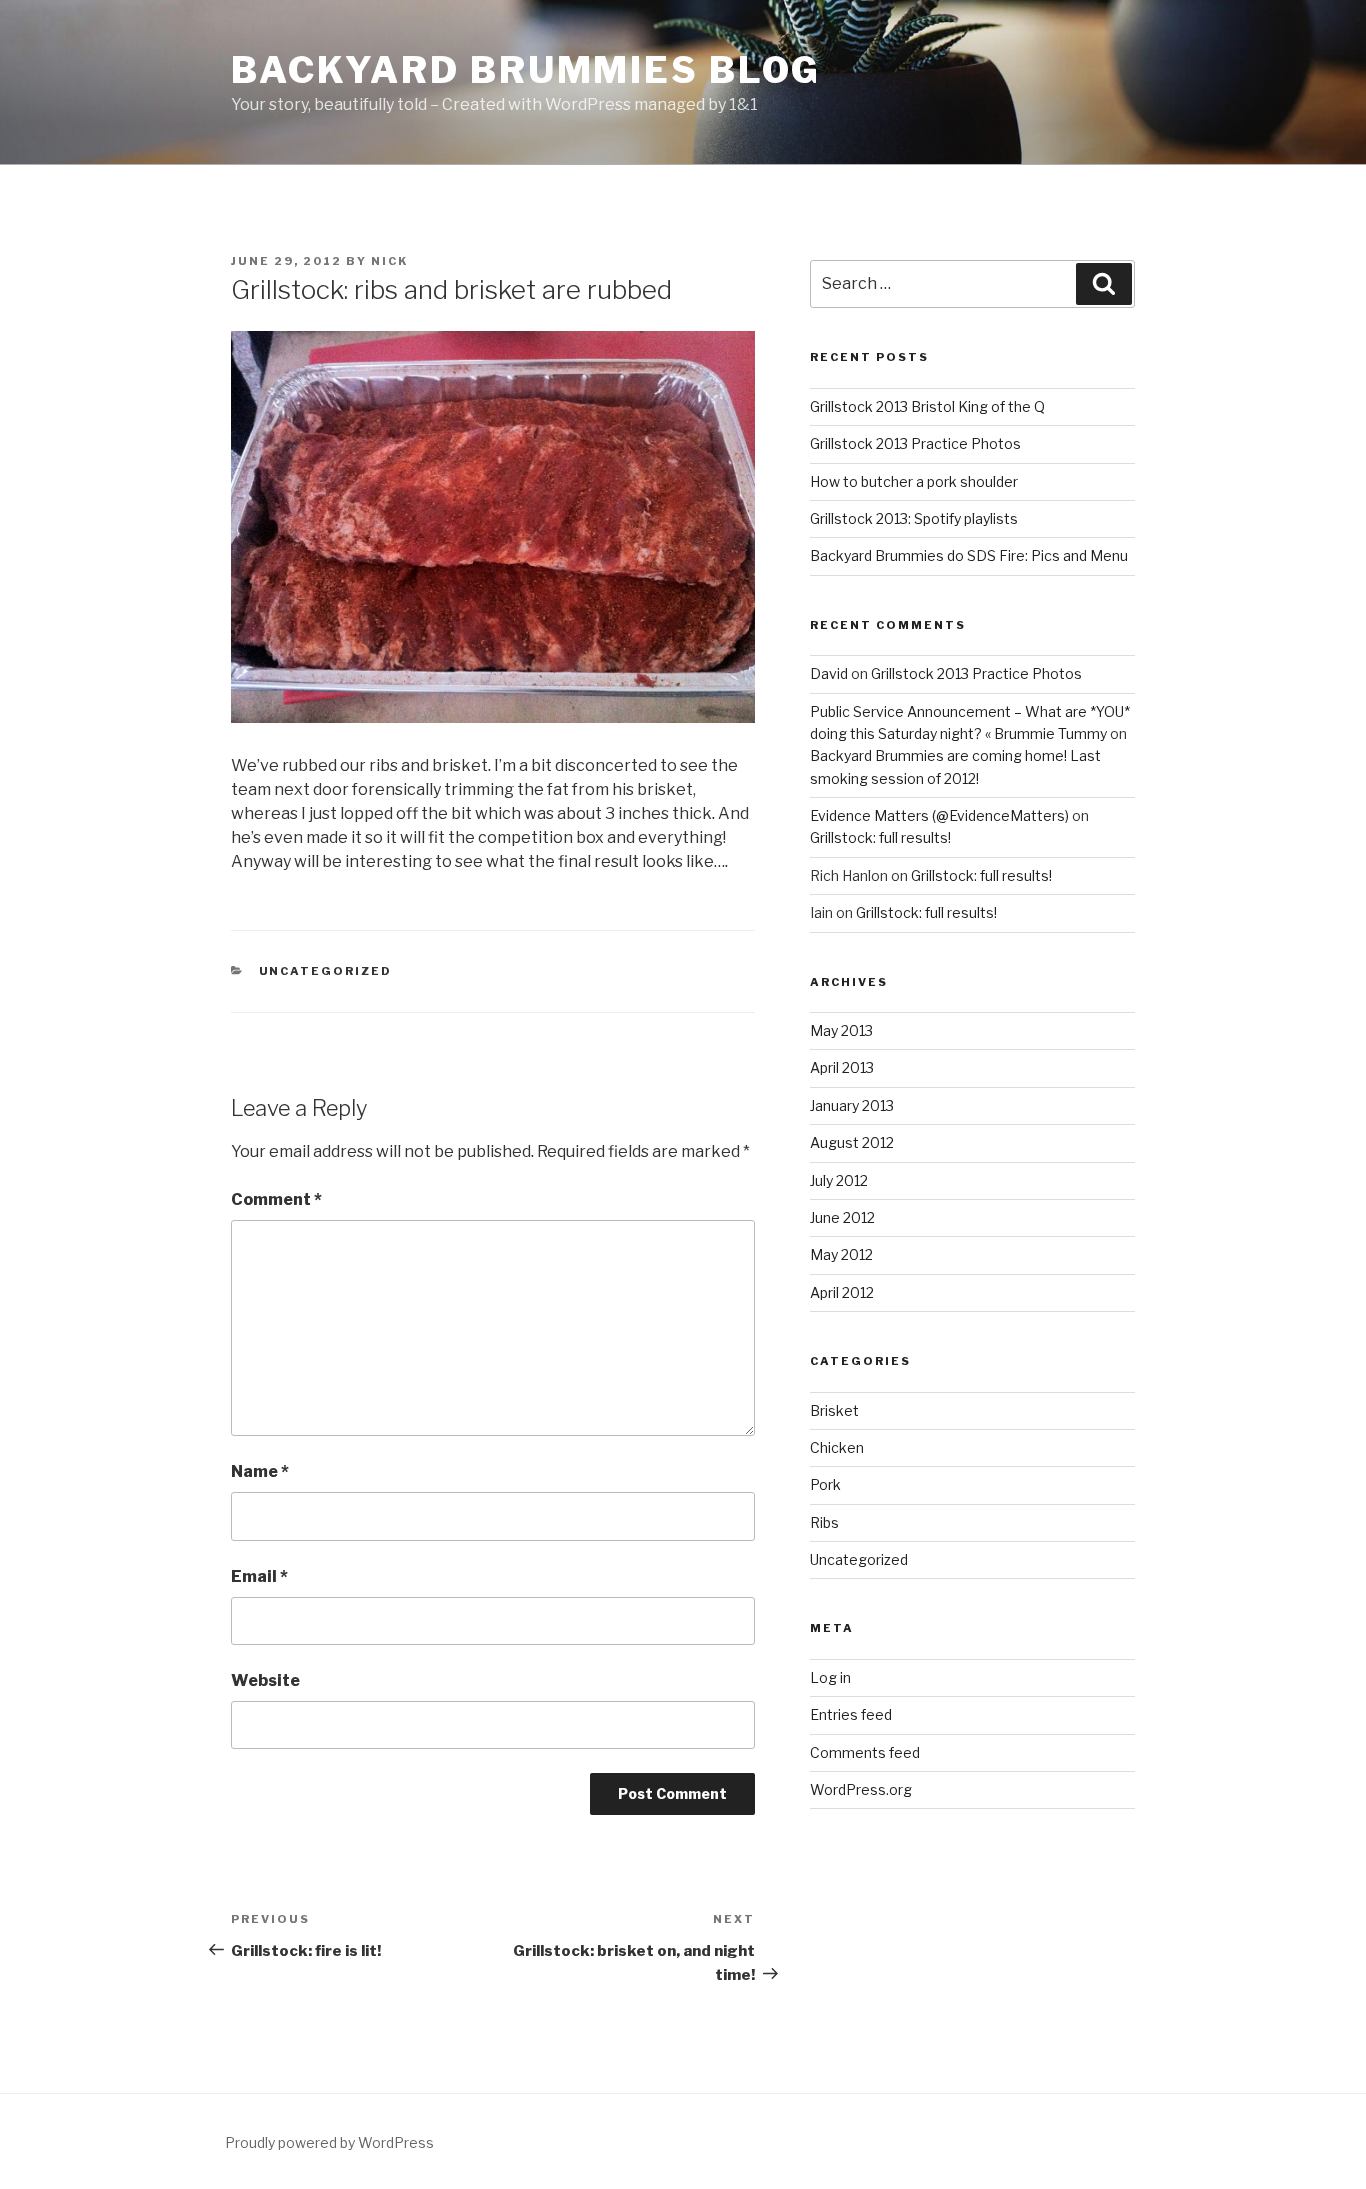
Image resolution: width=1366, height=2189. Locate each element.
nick (389, 261)
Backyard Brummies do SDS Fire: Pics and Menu (969, 555)
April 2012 (842, 1292)
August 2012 (852, 1142)
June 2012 (842, 1217)
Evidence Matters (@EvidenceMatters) (939, 815)
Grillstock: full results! (880, 837)
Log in (830, 1677)
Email (259, 1576)
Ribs (824, 1522)
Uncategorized (326, 971)
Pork (825, 1484)
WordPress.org (861, 1789)
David (829, 673)
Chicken (837, 1447)
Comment (276, 1199)
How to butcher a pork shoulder (914, 481)
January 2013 (852, 1105)
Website (265, 1680)
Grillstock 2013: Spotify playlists (914, 518)
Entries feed (851, 1714)
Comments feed (865, 1752)
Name (260, 1471)
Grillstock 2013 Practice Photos (915, 443)
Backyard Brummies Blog (526, 70)
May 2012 (841, 1254)
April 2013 (842, 1067)
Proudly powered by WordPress (329, 2142)
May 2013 (841, 1030)
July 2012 (839, 1180)
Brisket (834, 1410)
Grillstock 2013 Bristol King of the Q (927, 406)
